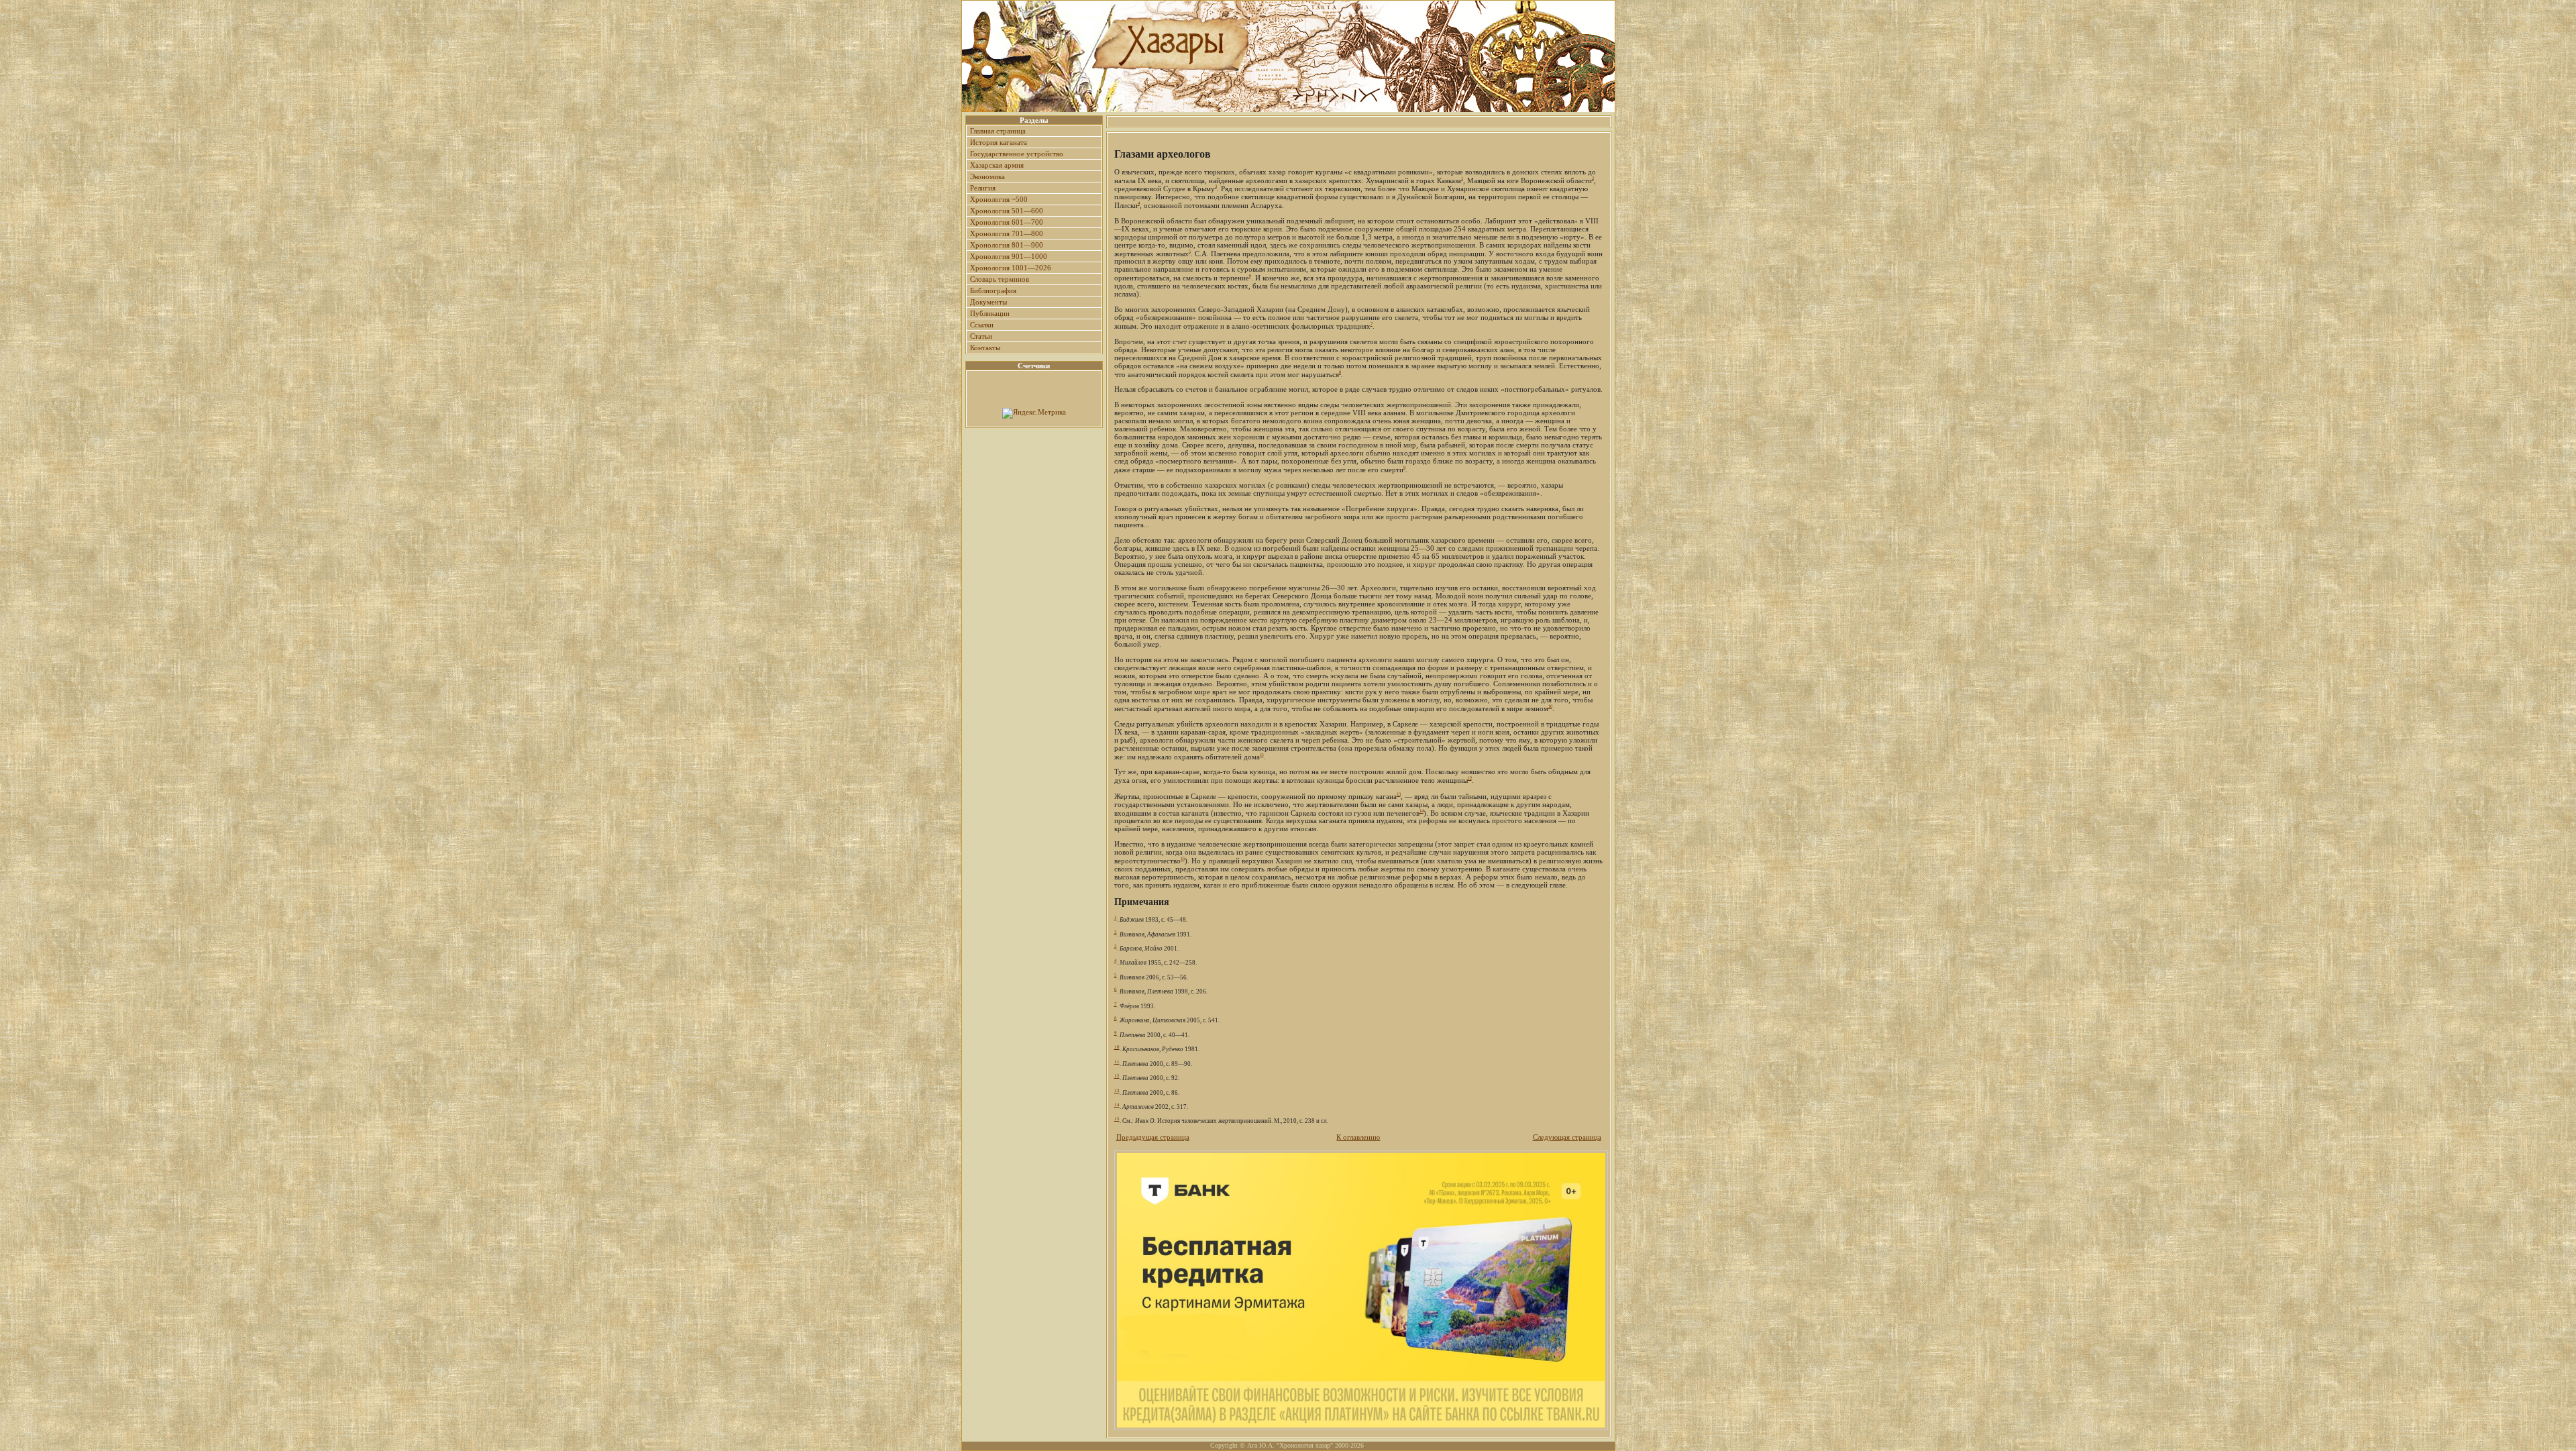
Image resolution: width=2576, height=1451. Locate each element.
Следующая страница (1567, 1137)
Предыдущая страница (1153, 1137)
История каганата (999, 142)
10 (1550, 706)
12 (1470, 778)
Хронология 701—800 (1007, 233)
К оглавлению (1358, 1137)
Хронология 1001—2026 (1011, 268)
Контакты (985, 347)
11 (1262, 754)
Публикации (990, 313)
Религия (983, 188)
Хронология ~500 (999, 199)
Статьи (981, 336)
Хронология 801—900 (1007, 245)
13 (1399, 794)
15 (1183, 858)
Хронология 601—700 (1007, 222)
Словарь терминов (1000, 279)
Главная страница (998, 131)
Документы (988, 302)
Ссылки (982, 325)
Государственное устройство (1017, 154)
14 (1421, 811)
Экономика (987, 176)
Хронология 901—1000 (1009, 256)
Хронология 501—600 (1007, 211)
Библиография (993, 290)
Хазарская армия (997, 165)
